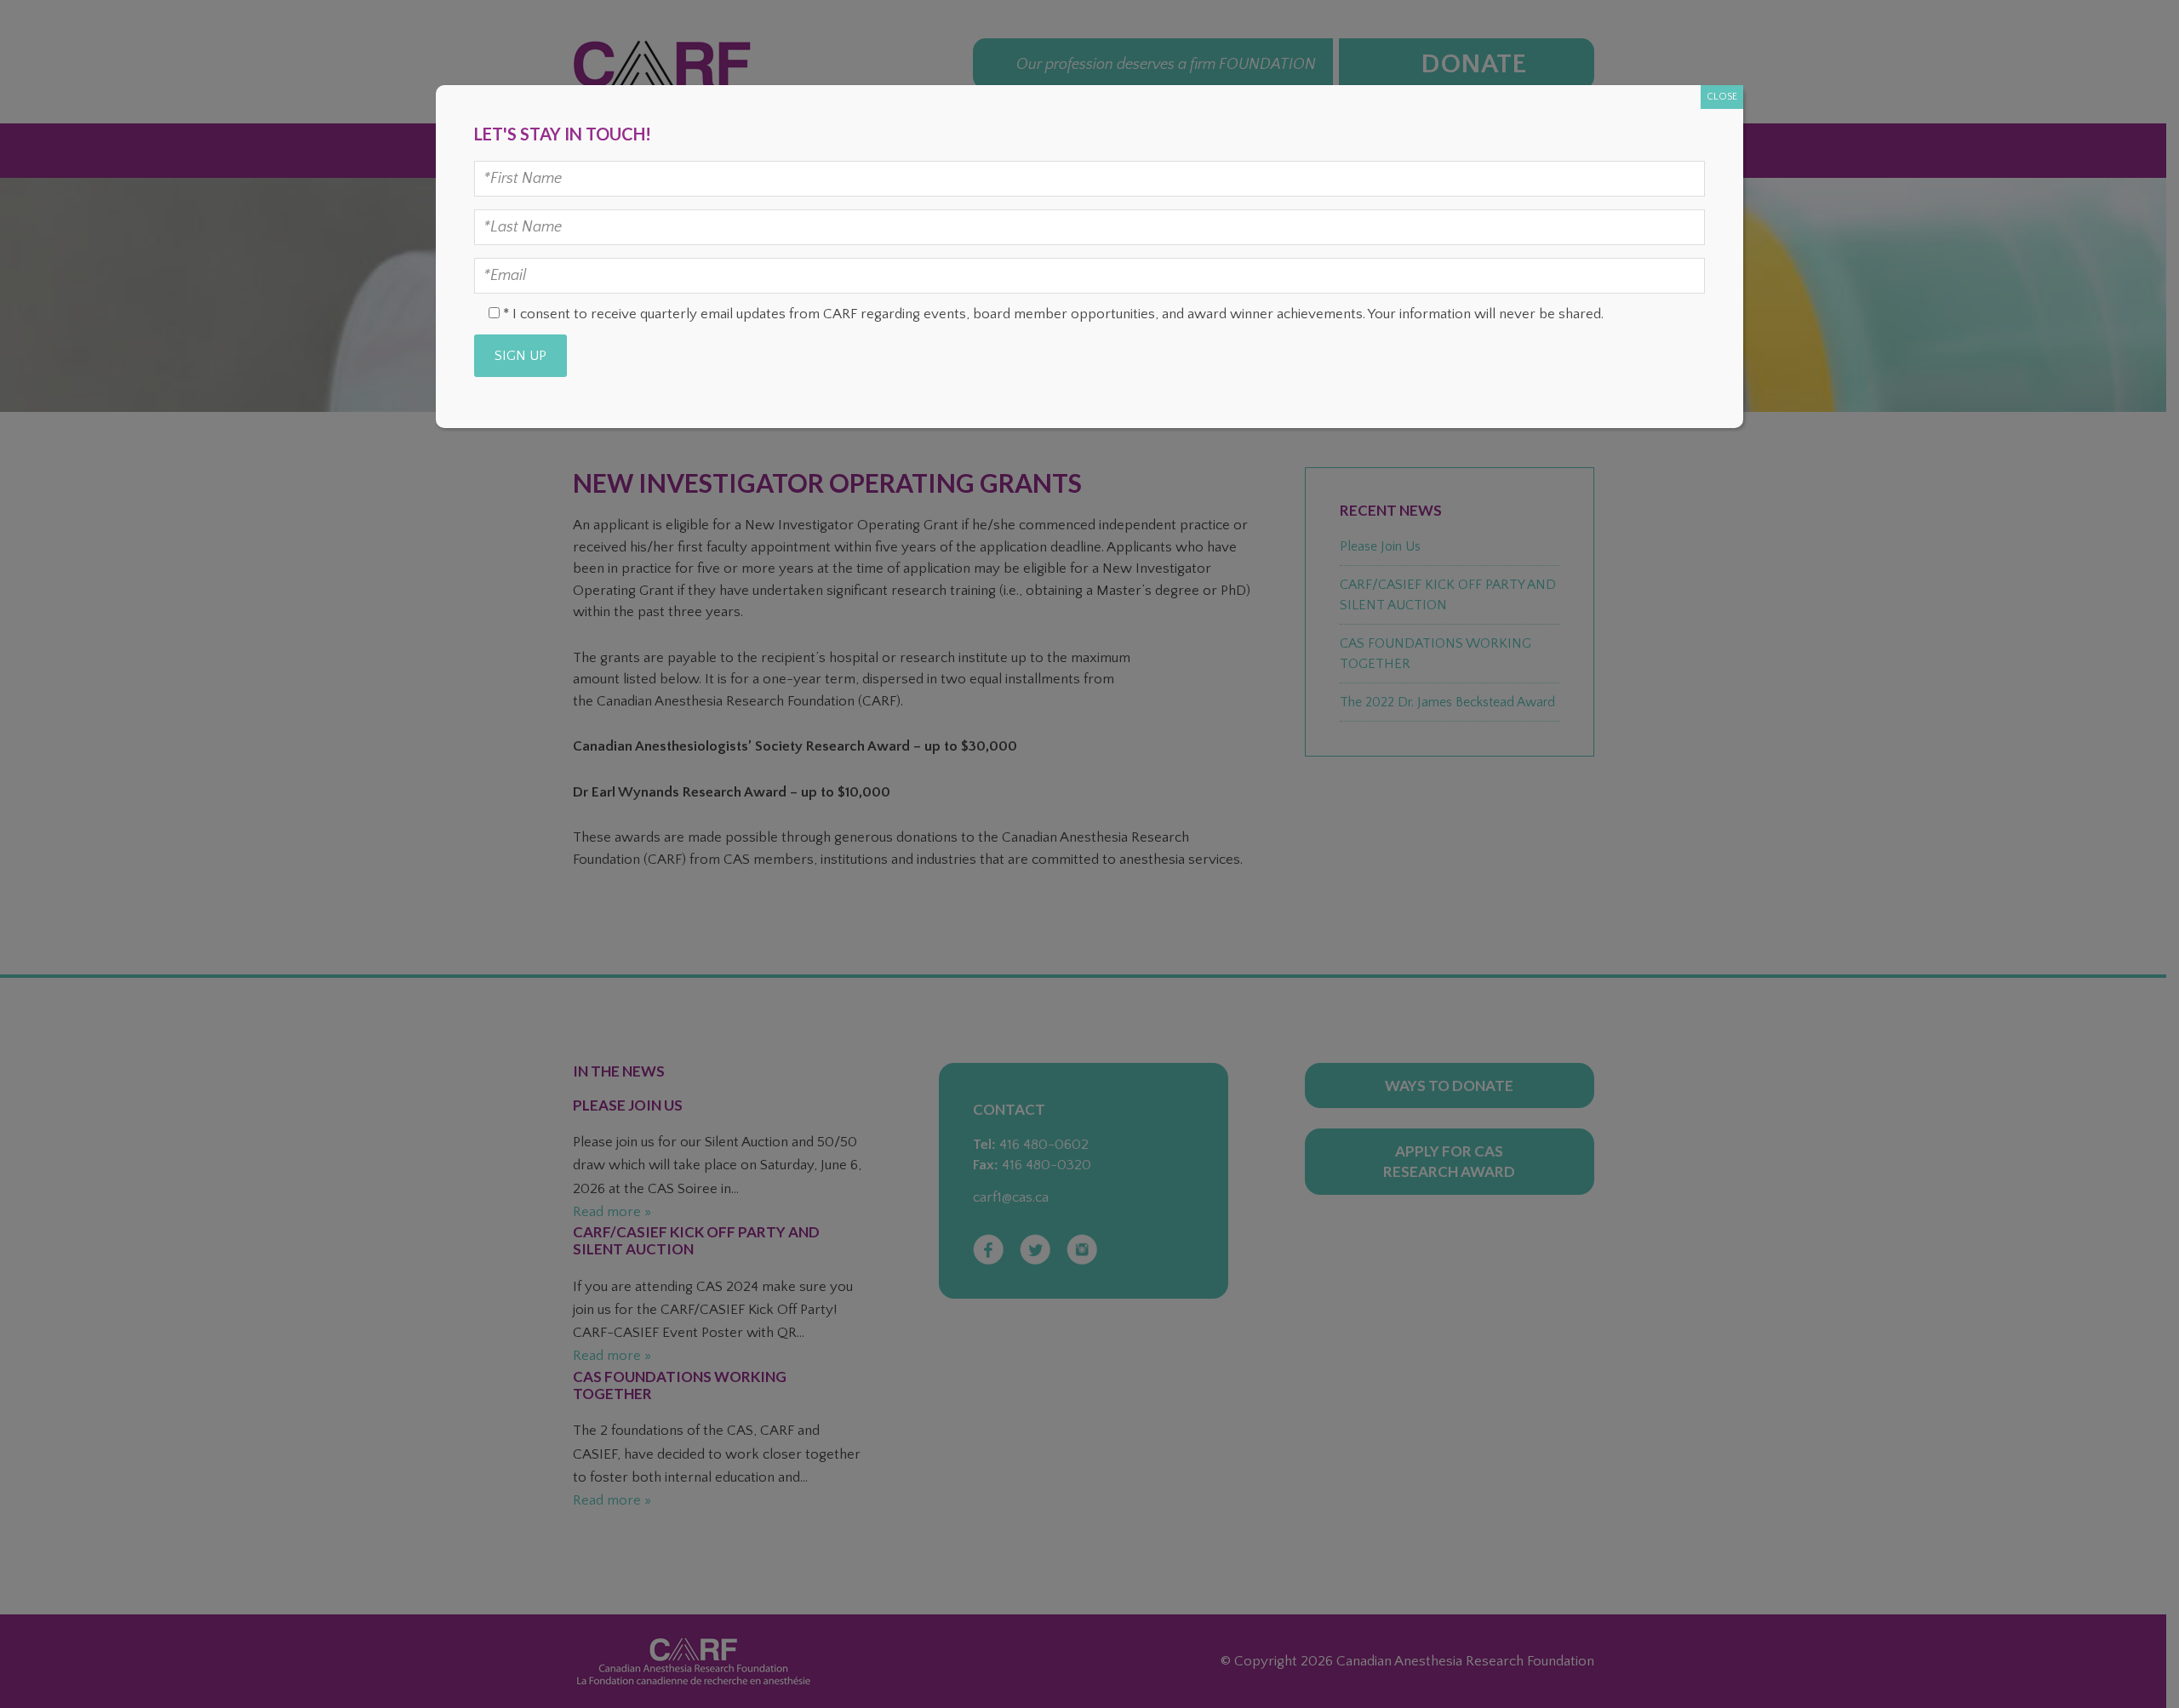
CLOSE (1722, 97)
